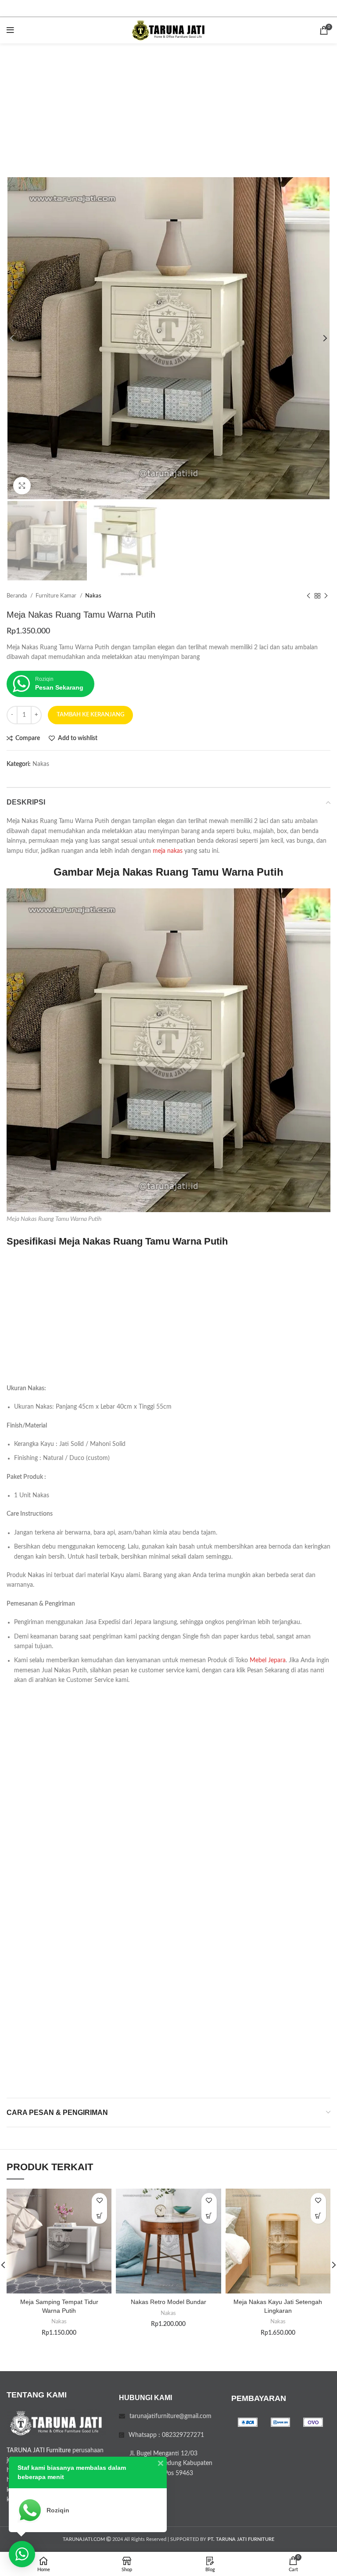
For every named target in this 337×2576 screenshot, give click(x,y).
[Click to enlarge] (22, 486)
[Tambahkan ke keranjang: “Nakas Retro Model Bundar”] (209, 2216)
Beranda (17, 596)
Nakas (93, 596)
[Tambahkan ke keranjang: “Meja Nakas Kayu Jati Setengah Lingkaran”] (318, 2216)
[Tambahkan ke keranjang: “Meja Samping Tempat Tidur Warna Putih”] (99, 2216)
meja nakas (168, 851)
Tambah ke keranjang (90, 715)
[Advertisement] (168, 109)
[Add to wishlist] (99, 2201)
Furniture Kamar (57, 596)
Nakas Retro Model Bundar (168, 2302)
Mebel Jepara (268, 1660)
